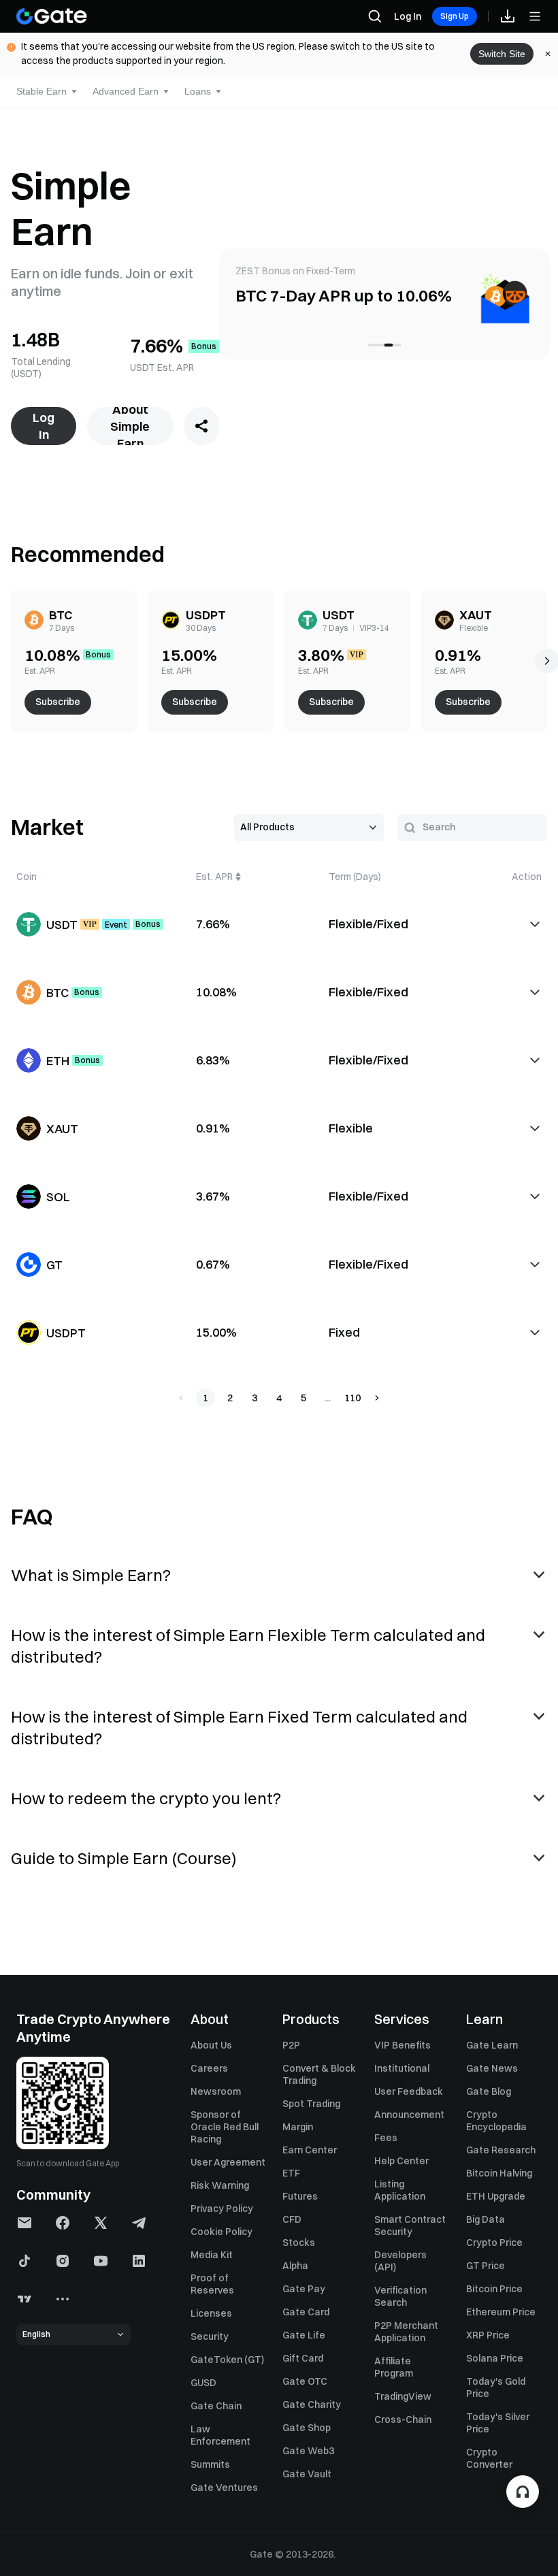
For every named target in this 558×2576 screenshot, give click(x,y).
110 (352, 1398)
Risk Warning (220, 2185)
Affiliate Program (394, 2367)
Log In (408, 16)
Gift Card (303, 2358)
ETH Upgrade (496, 2196)
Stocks (299, 2243)
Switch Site (502, 54)
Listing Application (400, 2190)
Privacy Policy (222, 2208)
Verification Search (400, 2296)
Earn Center (310, 2150)
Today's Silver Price (498, 2423)
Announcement (409, 2115)
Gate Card (306, 2312)
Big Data (486, 2219)
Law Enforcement (220, 2435)
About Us (211, 2045)
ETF (291, 2173)
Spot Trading (311, 2104)
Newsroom (216, 2091)
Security (210, 2336)
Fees (386, 2138)
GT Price (486, 2266)
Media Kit (212, 2255)
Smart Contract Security (410, 2226)
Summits (210, 2464)
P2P (291, 2045)
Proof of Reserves (212, 2284)
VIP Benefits (403, 2045)
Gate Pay (304, 2289)
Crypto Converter (489, 2458)
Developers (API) (400, 2261)
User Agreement (228, 2162)
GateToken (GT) (227, 2360)
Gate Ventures (224, 2488)
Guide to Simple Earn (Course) (124, 1858)
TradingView (403, 2396)
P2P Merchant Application (406, 2332)
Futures (300, 2196)
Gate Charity (312, 2404)
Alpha (295, 2266)
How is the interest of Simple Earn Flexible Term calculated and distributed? (248, 1646)
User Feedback (409, 2091)
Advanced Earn (126, 91)
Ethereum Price (501, 2312)
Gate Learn (492, 2045)
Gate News (492, 2068)
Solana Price (495, 2358)
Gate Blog (489, 2091)
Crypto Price (494, 2243)
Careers (209, 2068)
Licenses (211, 2313)
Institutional (402, 2068)
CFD (292, 2219)
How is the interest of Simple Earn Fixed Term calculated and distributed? (239, 1727)
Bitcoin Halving (499, 2173)
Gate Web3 (308, 2451)
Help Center (401, 2161)
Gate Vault (307, 2474)
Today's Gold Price (496, 2387)
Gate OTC (305, 2381)
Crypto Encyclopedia (496, 2121)
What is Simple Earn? (91, 1575)
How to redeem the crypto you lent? (146, 1798)
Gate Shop (307, 2428)
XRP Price (488, 2335)
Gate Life (304, 2335)
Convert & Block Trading (319, 2074)
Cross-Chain (403, 2419)
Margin (298, 2127)
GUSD (203, 2383)
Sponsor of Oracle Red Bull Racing (225, 2127)
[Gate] (52, 16)
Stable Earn (42, 91)
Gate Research (501, 2150)
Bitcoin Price (494, 2289)
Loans (198, 91)
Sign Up (455, 16)
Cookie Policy (221, 2232)
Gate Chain (216, 2406)
